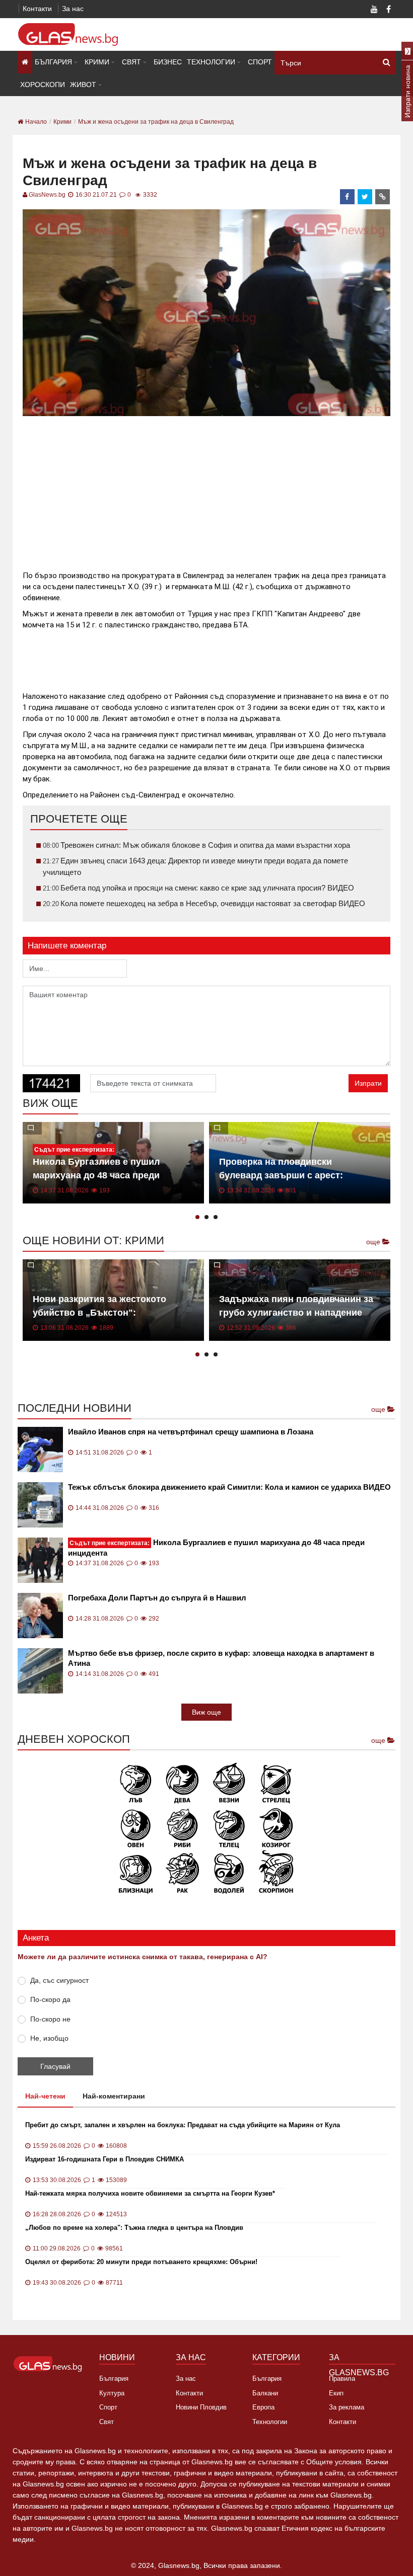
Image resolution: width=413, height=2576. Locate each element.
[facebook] (348, 197)
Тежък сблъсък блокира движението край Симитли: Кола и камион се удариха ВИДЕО (229, 1487)
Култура (112, 2393)
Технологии (211, 62)
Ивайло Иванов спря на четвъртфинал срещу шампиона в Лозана (191, 1432)
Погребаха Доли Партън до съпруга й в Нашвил (157, 1598)
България (53, 62)
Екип (336, 2393)
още (374, 1242)
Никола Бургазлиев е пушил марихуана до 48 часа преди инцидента (96, 1175)
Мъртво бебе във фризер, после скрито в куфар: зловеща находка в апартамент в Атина (221, 1658)
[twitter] (365, 197)
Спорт (260, 62)
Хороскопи (43, 85)
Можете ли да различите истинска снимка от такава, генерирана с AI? (143, 1957)
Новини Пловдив (201, 2407)
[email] (383, 197)
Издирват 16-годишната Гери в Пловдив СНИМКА (105, 2159)
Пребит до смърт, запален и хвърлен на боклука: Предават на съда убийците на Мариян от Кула (183, 2125)
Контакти (37, 9)
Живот (83, 85)
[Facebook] (388, 10)
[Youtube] (374, 10)
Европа (263, 2407)
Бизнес (168, 62)
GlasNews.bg (47, 195)
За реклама (347, 2407)
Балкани (265, 2393)
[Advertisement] (206, 489)
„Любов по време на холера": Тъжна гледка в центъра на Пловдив (134, 2228)
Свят (131, 62)
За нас (73, 9)
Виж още (206, 1712)
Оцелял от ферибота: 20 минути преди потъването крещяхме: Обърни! (141, 2262)
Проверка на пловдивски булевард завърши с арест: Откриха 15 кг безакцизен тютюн (292, 1175)
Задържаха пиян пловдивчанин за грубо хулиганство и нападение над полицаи (296, 1313)
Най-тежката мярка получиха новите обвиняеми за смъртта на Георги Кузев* (150, 2193)
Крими (97, 62)
